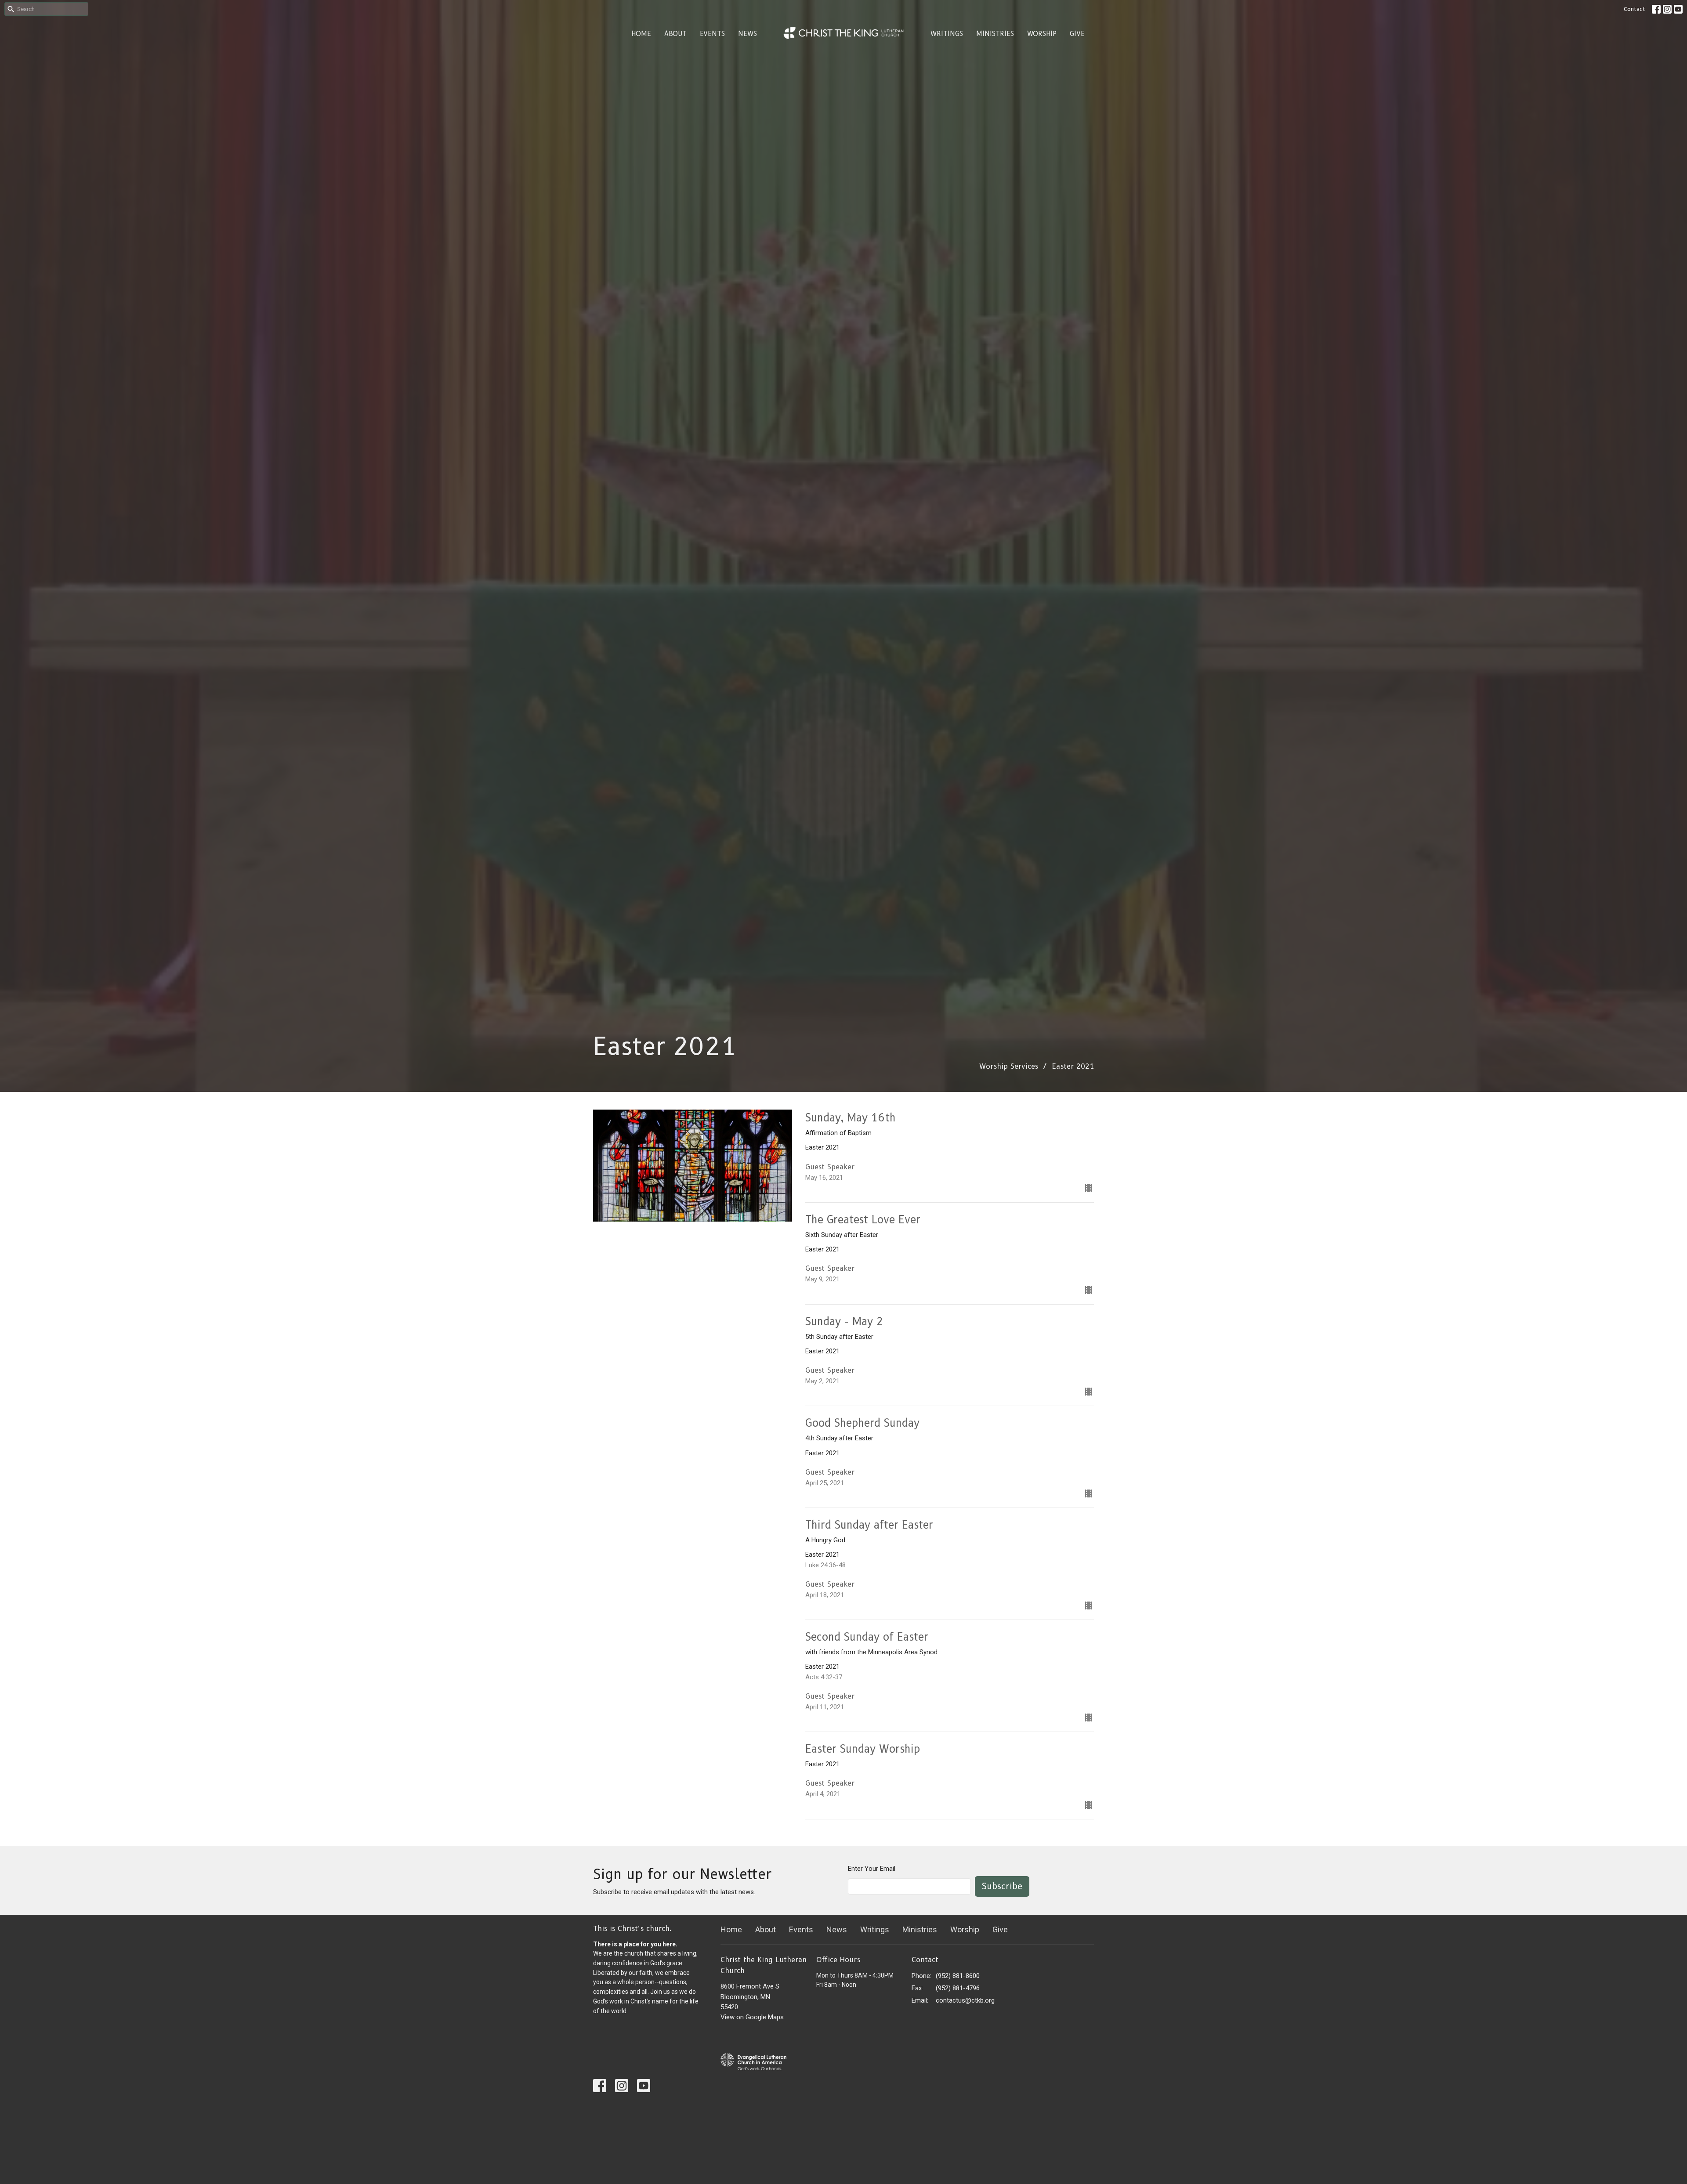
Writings (947, 34)
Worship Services (1009, 1066)
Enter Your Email (872, 1869)
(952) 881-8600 (958, 1976)
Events (712, 34)
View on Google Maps (752, 2017)
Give (1077, 34)
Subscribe (1002, 1886)
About (675, 34)
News (748, 34)
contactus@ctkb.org (965, 2000)
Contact (1635, 9)
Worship (1042, 34)
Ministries (995, 34)
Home (641, 34)
